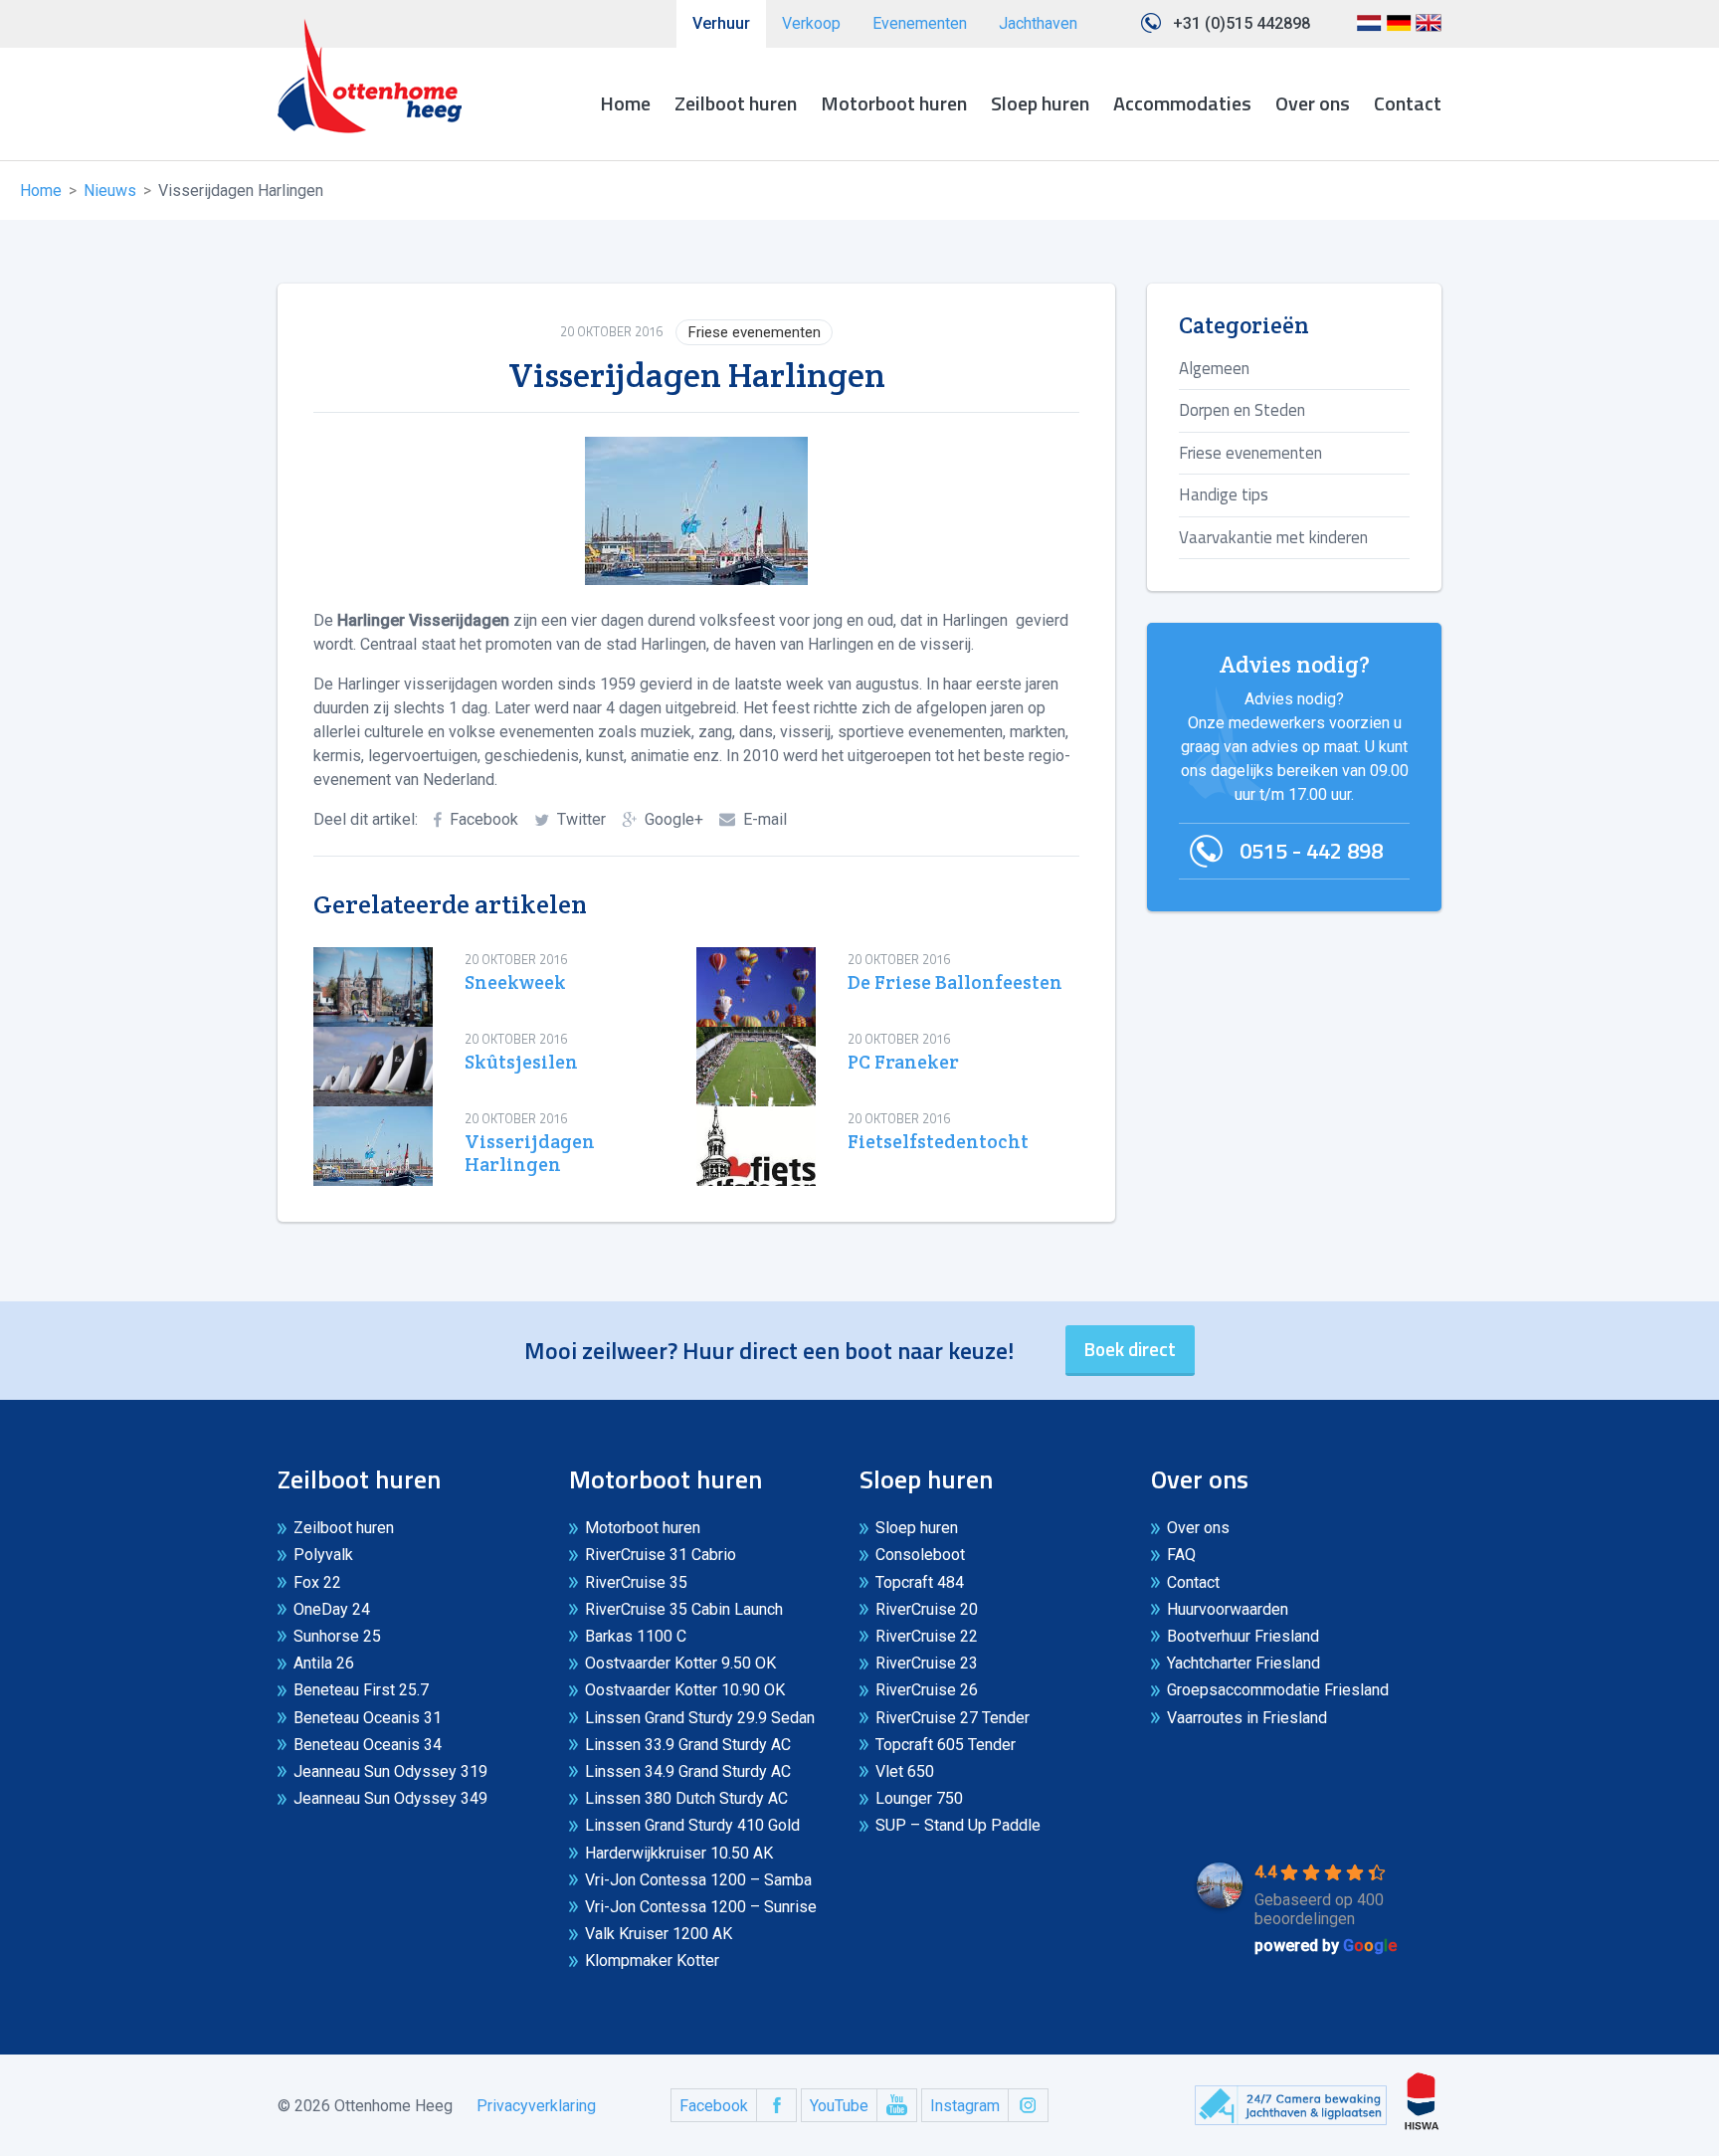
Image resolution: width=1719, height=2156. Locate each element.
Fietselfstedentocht (938, 1142)
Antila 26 (324, 1663)
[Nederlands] (1369, 30)
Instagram (965, 2106)
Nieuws (110, 191)
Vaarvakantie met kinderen (1273, 537)
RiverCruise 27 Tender (953, 1718)
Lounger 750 (919, 1798)
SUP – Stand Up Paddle (958, 1825)
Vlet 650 (905, 1771)
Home (625, 103)
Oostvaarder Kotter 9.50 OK (680, 1663)
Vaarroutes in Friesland (1247, 1718)
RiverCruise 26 (927, 1690)
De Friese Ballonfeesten (955, 982)
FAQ (1181, 1555)
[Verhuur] (370, 76)
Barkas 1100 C (636, 1636)
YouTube (839, 2106)
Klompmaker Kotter (652, 1960)
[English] (1429, 30)
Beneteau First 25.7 (361, 1690)
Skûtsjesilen (521, 1062)
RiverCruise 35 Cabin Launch (684, 1609)
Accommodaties (1182, 103)
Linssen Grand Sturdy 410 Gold (692, 1825)
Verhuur (721, 23)
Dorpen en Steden (1242, 410)
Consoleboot (920, 1555)
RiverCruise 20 (927, 1609)
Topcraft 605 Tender (946, 1745)
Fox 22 (317, 1582)
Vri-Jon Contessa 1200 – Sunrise (701, 1907)
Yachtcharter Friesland (1243, 1663)
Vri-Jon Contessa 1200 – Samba (698, 1880)
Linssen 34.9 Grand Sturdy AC (688, 1771)
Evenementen (920, 23)
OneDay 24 (332, 1609)
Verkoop (811, 23)
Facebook (484, 819)
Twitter (581, 819)
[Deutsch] (1399, 30)
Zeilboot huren (736, 103)
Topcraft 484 (920, 1582)
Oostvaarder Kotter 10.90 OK (685, 1690)
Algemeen (1214, 368)
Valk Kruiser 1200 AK (659, 1934)
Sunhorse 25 (337, 1636)
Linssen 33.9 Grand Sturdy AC (688, 1745)
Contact (1408, 103)
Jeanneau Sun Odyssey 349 (390, 1798)
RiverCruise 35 (636, 1582)
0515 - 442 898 (1311, 851)
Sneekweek (515, 982)
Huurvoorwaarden (1228, 1609)
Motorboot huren (894, 103)
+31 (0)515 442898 (1241, 23)
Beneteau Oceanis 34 (368, 1745)
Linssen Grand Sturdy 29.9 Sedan (700, 1718)
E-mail (765, 819)
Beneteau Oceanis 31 (368, 1718)
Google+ (674, 819)
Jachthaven (1038, 23)
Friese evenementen (755, 332)
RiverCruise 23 (927, 1663)
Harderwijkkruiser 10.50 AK (679, 1853)
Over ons (1313, 103)
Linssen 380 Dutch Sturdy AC (686, 1798)
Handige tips (1224, 494)
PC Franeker (903, 1062)
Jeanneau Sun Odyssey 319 (390, 1771)
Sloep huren (1040, 103)
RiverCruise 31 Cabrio (661, 1555)
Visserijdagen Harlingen (530, 1154)
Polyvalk (323, 1555)
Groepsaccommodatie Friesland (1278, 1690)
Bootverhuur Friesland (1243, 1636)
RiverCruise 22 (927, 1636)
